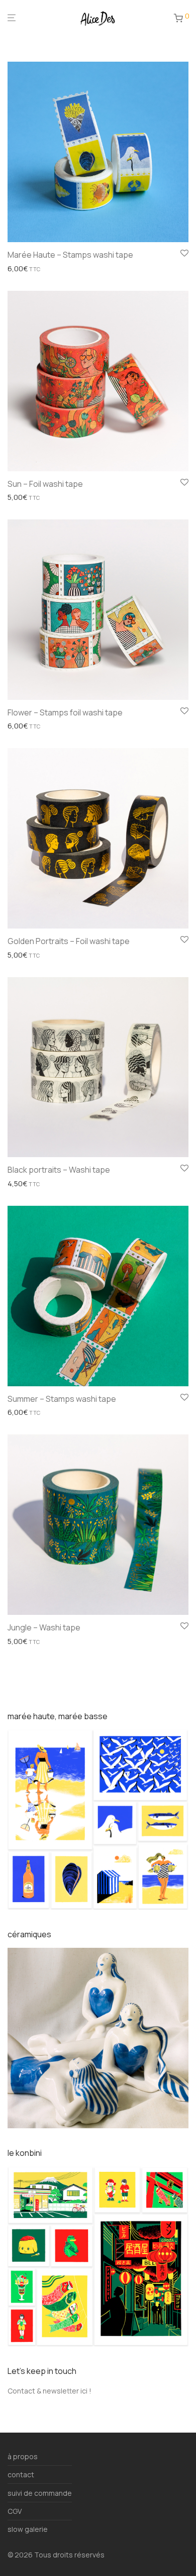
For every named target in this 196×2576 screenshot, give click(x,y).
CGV (15, 2511)
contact (21, 2474)
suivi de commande (40, 2493)
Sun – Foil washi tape (45, 484)
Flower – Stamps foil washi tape (65, 712)
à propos (23, 2456)
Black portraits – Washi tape (59, 1170)
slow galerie (28, 2529)
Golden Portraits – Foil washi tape (69, 941)
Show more (23, 269)
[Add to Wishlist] (184, 254)
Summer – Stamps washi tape (62, 1399)
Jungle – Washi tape (44, 1627)
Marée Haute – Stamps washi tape (70, 255)
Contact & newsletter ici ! (50, 2391)
